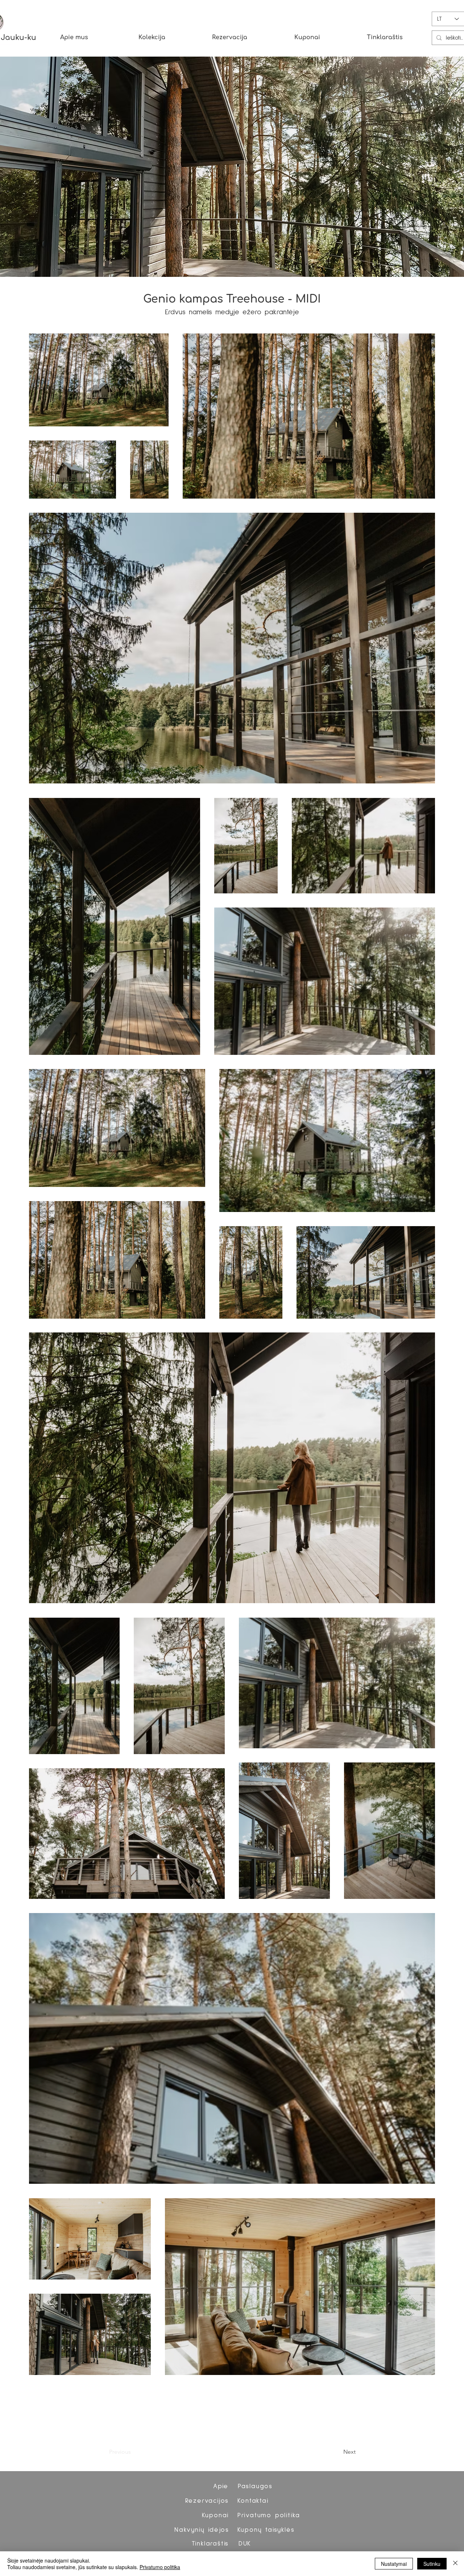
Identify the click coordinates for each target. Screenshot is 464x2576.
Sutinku (432, 2564)
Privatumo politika (160, 2567)
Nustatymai (394, 2564)
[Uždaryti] (455, 2564)
